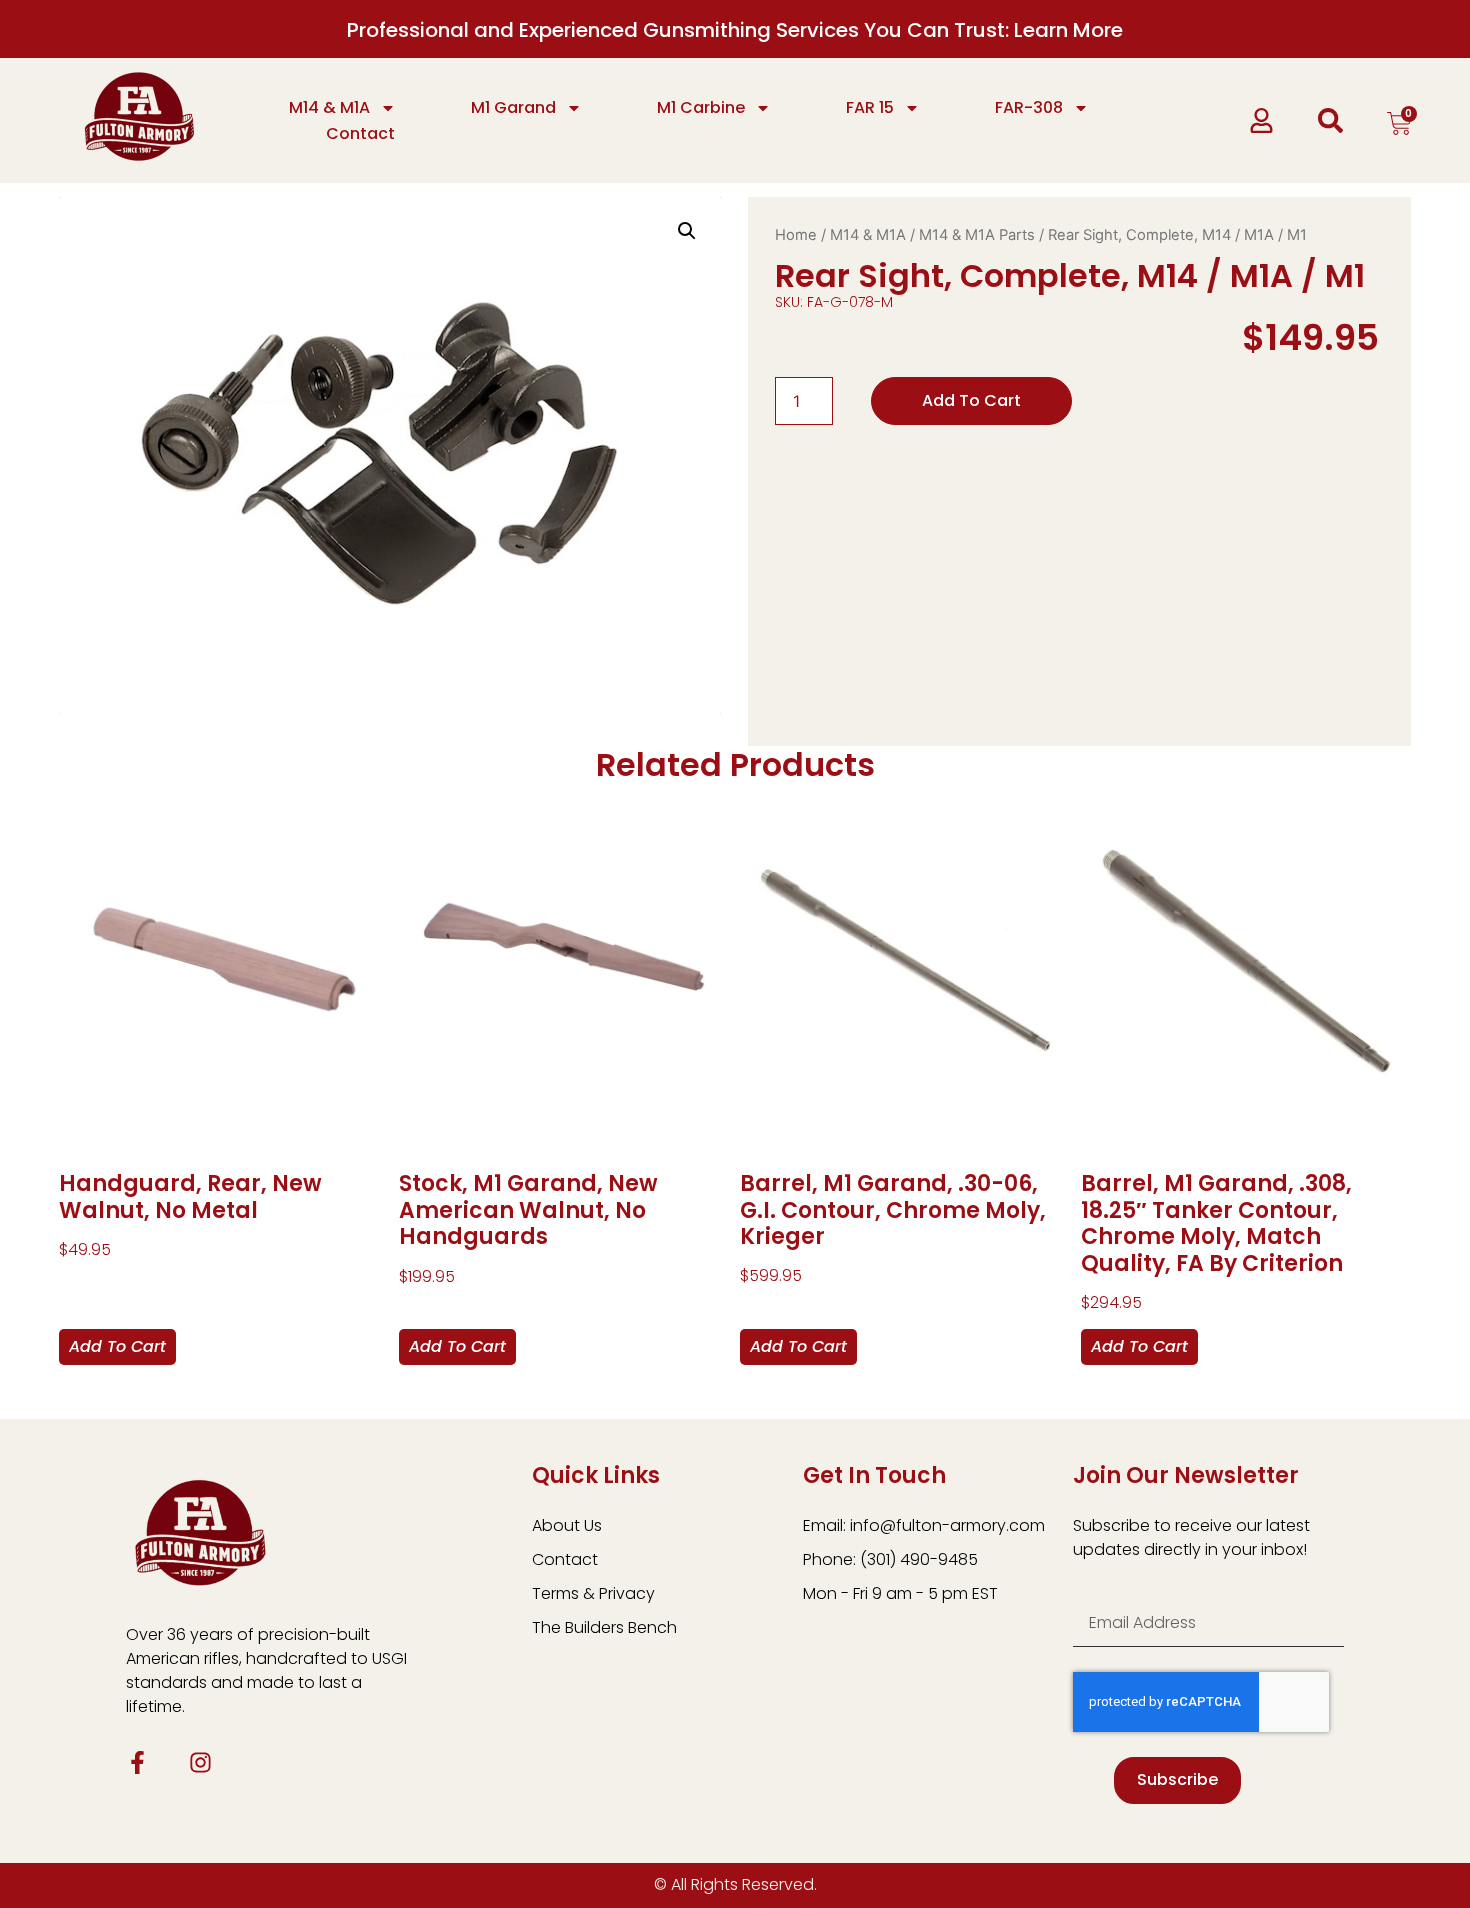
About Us (567, 1525)
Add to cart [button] (117, 1346)
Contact (360, 133)
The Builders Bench (604, 1627)
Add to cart (971, 400)
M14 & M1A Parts (977, 235)
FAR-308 (1029, 107)
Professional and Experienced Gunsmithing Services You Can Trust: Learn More (735, 30)
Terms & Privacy (593, 1593)
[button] (687, 231)
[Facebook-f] (137, 1762)
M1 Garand (513, 107)
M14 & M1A (329, 107)
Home (796, 235)
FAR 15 (870, 107)
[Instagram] (200, 1762)
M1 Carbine (701, 107)
